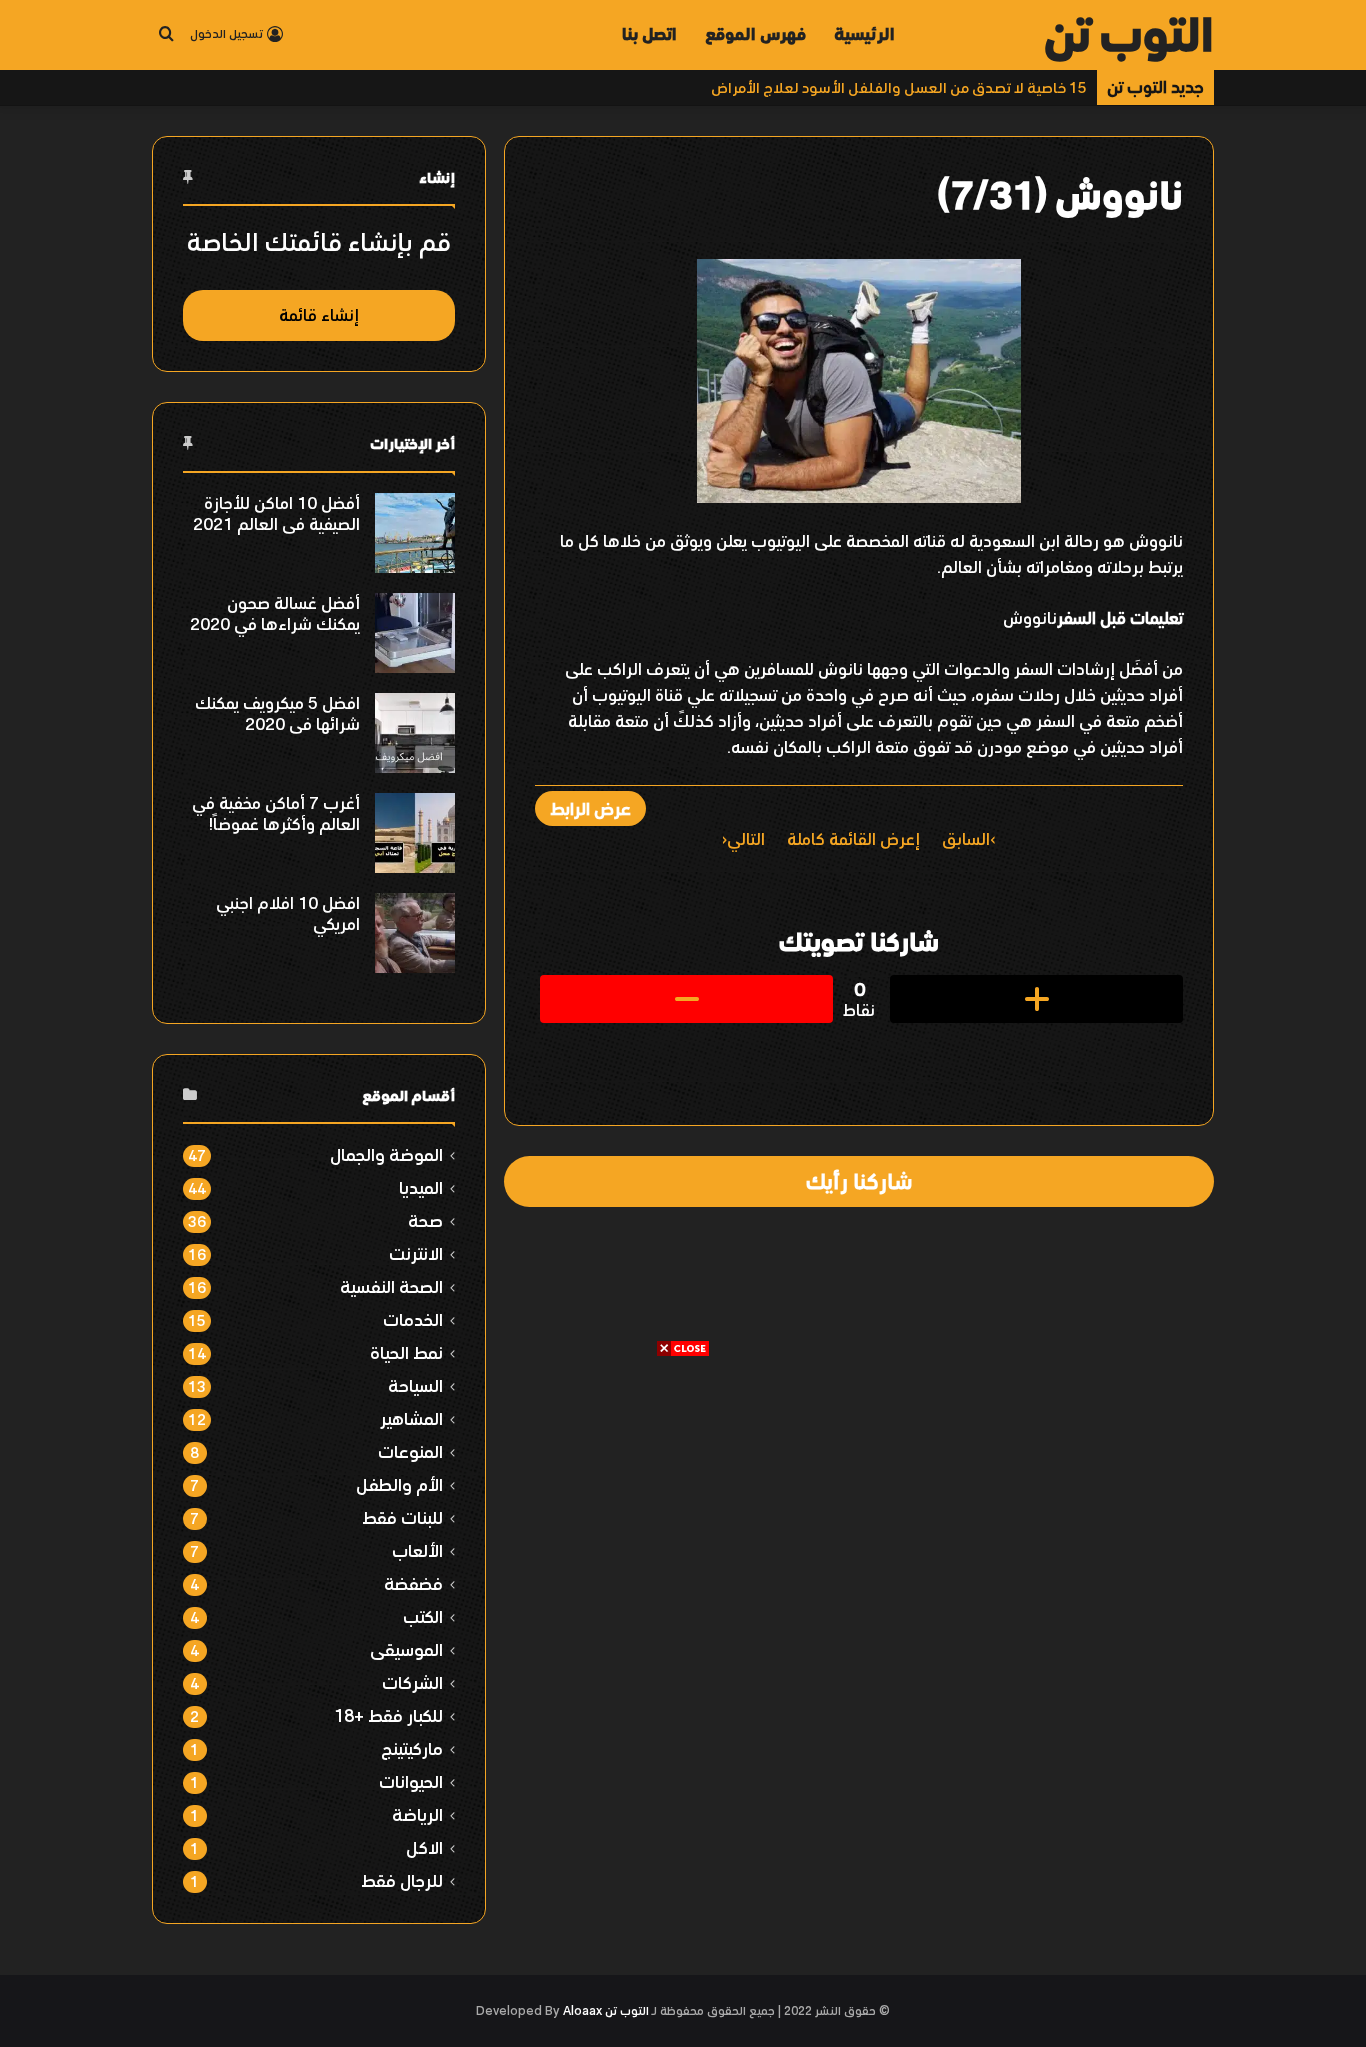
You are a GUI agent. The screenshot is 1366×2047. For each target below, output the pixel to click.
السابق (966, 839)
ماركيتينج (412, 1748)
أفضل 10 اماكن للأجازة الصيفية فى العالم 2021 (276, 513)
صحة (425, 1220)
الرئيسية (864, 34)
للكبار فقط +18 (388, 1715)
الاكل (424, 1847)
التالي (746, 839)
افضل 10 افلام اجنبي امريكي (288, 913)
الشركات (412, 1682)
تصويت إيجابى (1036, 999)
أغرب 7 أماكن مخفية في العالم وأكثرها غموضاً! (276, 813)
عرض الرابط (590, 808)
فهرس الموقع (755, 34)
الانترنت (416, 1253)
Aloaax (582, 2011)
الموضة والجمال (386, 1154)
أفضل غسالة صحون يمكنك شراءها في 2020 (275, 613)
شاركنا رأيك (859, 1181)
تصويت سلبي (686, 999)
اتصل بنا (649, 34)
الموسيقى (406, 1649)
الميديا (421, 1187)
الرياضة (417, 1814)
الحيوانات (411, 1781)
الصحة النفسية (391, 1286)
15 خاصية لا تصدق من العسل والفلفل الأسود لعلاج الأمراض (899, 87)
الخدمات (413, 1319)
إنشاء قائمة (319, 315)
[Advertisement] (683, 1498)
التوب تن (627, 2011)
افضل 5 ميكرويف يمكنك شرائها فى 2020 (277, 713)
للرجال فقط (402, 1880)
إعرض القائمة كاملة (853, 839)
